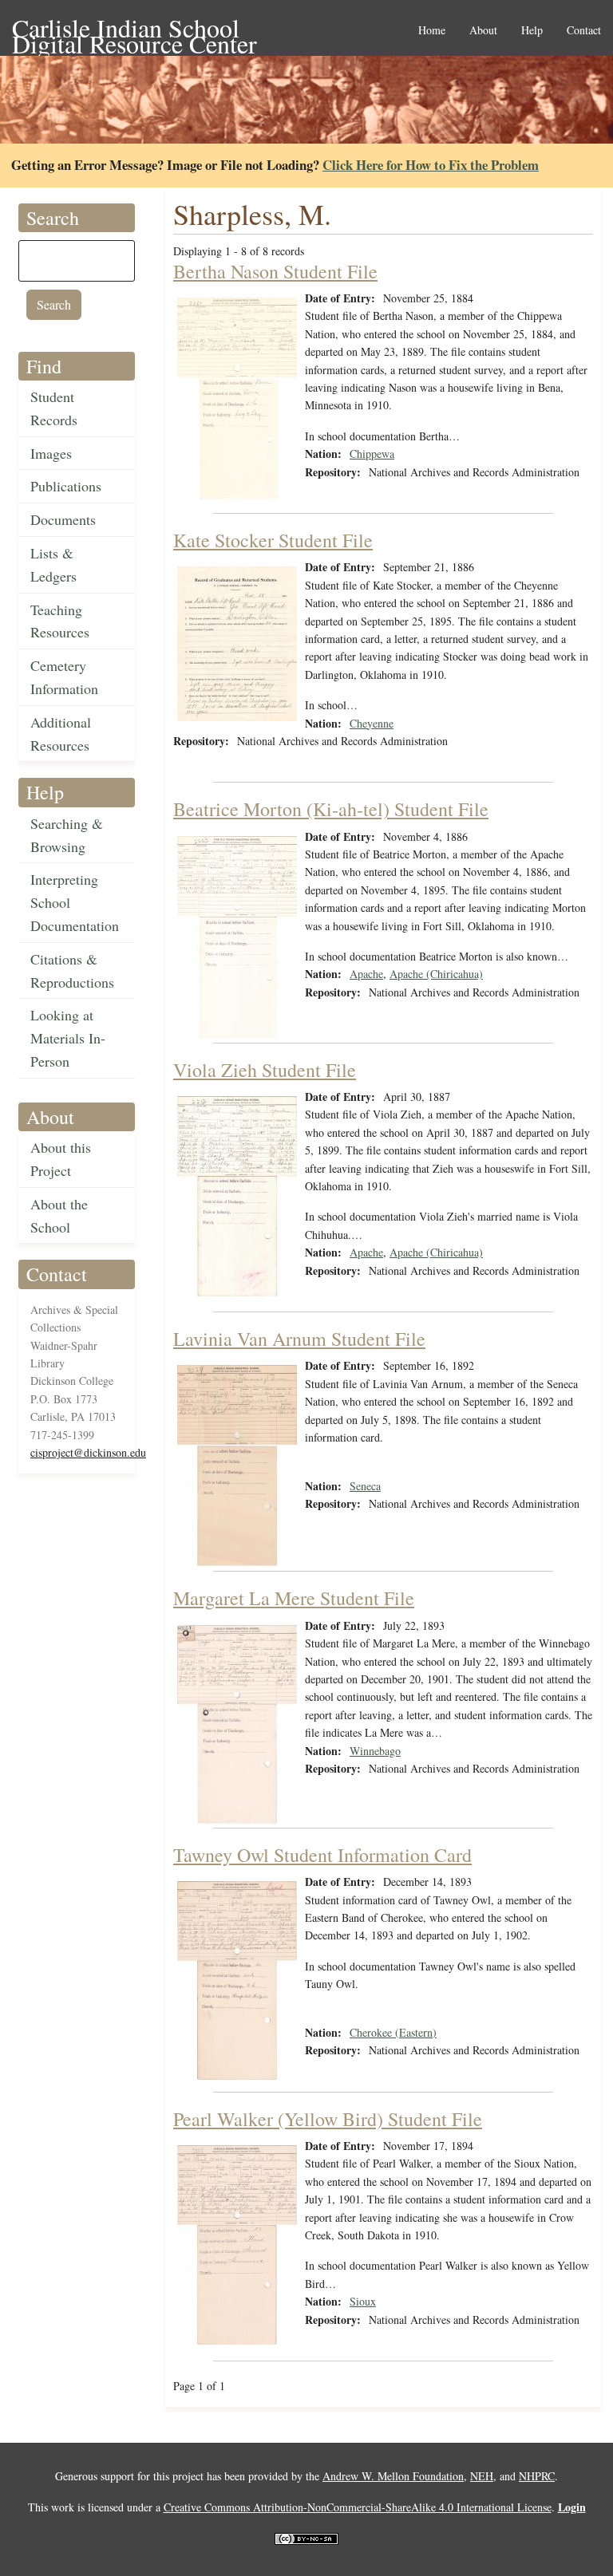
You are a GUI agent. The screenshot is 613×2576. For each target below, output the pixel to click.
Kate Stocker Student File (273, 540)
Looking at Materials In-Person (68, 1038)
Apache (366, 974)
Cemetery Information (64, 677)
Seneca (365, 1486)
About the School (59, 1215)
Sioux (363, 2301)
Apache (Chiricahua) (436, 974)
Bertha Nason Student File (275, 271)
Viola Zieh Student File (265, 1070)
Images (51, 453)
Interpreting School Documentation (75, 902)
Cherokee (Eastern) (393, 2032)
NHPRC (537, 2476)
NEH (482, 2476)
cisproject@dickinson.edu (88, 1452)
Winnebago (375, 1751)
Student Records (54, 408)
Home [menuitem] (432, 31)
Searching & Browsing (67, 835)
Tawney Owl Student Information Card (322, 1855)
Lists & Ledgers (53, 564)
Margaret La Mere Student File (294, 1598)
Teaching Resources (60, 621)
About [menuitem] (483, 31)
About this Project (61, 1159)
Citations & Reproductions (72, 970)
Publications (66, 486)
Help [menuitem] (532, 31)
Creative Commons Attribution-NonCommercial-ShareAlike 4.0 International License (358, 2507)
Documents (63, 519)
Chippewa (372, 454)
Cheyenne (372, 723)
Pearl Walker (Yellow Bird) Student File (328, 2119)
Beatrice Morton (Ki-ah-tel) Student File (331, 809)
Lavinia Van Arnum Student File (299, 1339)
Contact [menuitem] (584, 31)
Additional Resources (61, 734)
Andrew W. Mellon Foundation (393, 2476)
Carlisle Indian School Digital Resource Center (134, 29)
